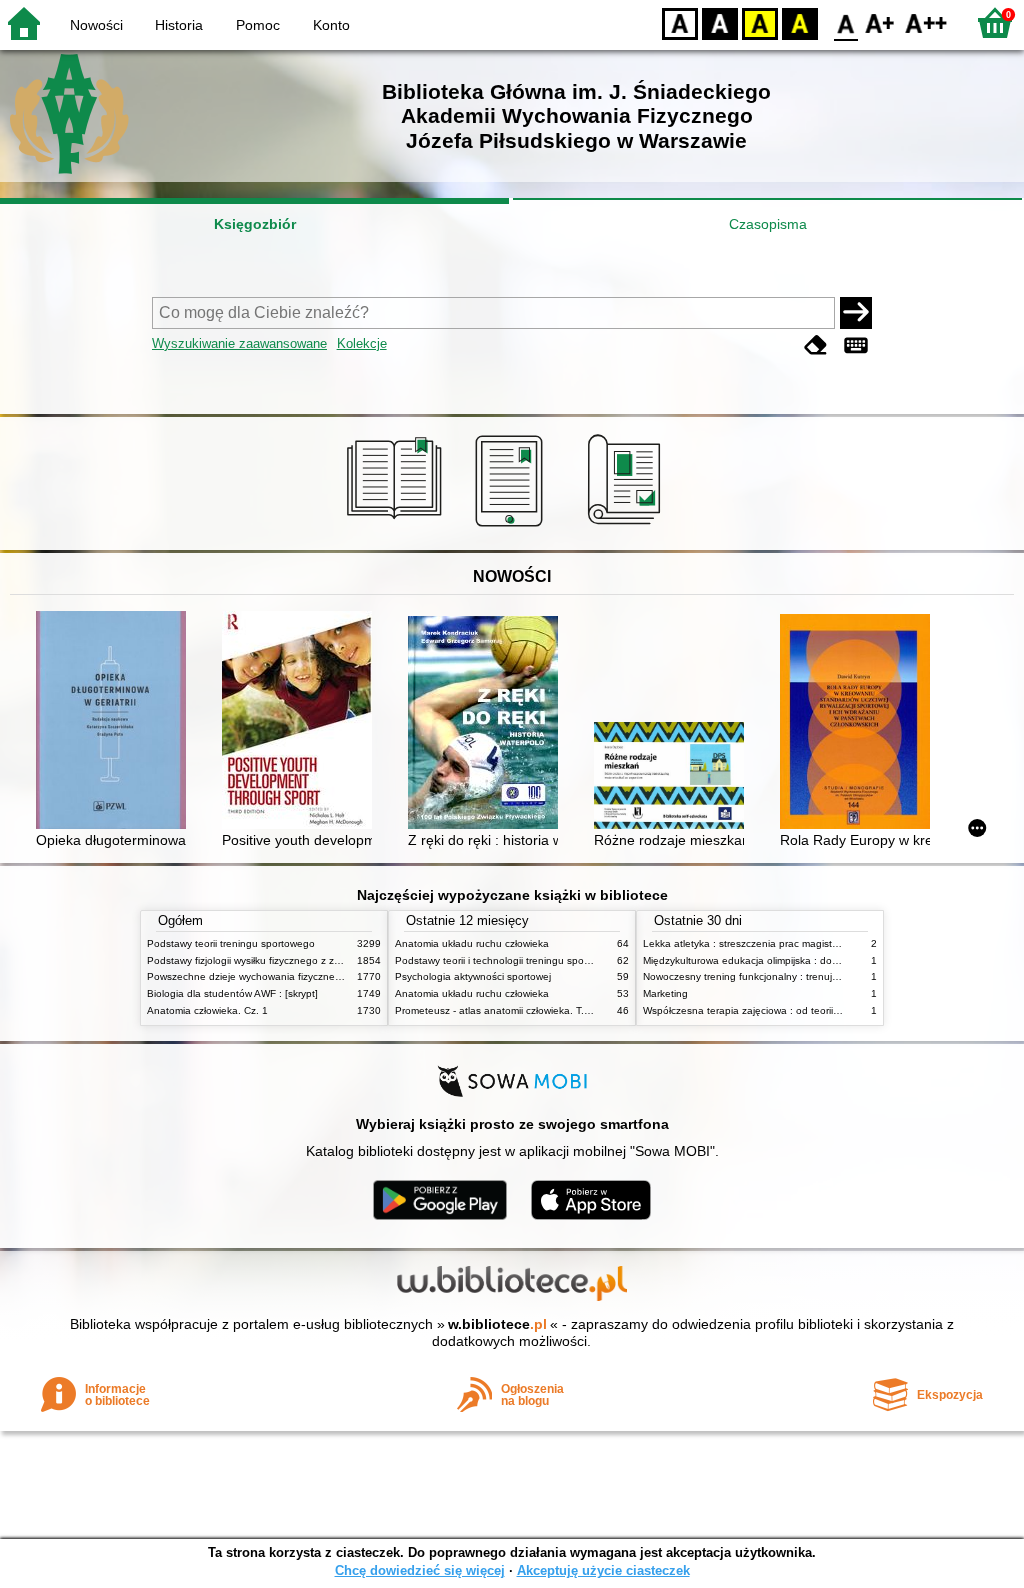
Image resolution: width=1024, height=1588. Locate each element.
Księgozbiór (255, 224)
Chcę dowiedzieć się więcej (420, 1570)
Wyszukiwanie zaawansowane (239, 343)
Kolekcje (362, 343)
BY (800, 22)
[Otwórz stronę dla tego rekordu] (116, 721)
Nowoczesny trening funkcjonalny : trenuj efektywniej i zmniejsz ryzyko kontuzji (823, 976)
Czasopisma (768, 224)
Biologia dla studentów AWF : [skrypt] (232, 993)
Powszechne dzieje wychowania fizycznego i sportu (265, 976)
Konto (331, 25)
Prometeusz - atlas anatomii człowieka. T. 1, (495, 1010)
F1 (880, 22)
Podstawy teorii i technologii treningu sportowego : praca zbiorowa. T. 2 (559, 960)
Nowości (96, 25)
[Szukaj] (856, 313)
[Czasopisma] (627, 527)
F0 (846, 22)
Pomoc (258, 25)
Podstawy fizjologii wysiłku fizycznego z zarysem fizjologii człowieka (300, 960)
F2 (926, 22)
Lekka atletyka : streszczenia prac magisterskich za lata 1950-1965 (797, 943)
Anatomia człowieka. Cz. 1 (207, 1010)
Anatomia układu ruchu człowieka (472, 943)
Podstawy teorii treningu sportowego (231, 943)
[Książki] (397, 527)
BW (720, 22)
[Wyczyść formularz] (816, 345)
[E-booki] (512, 527)
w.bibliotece (497, 1324)
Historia (179, 25)
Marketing (665, 993)
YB (760, 22)
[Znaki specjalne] (856, 345)
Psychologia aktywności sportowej (473, 976)
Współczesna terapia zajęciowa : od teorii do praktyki (764, 1010)
